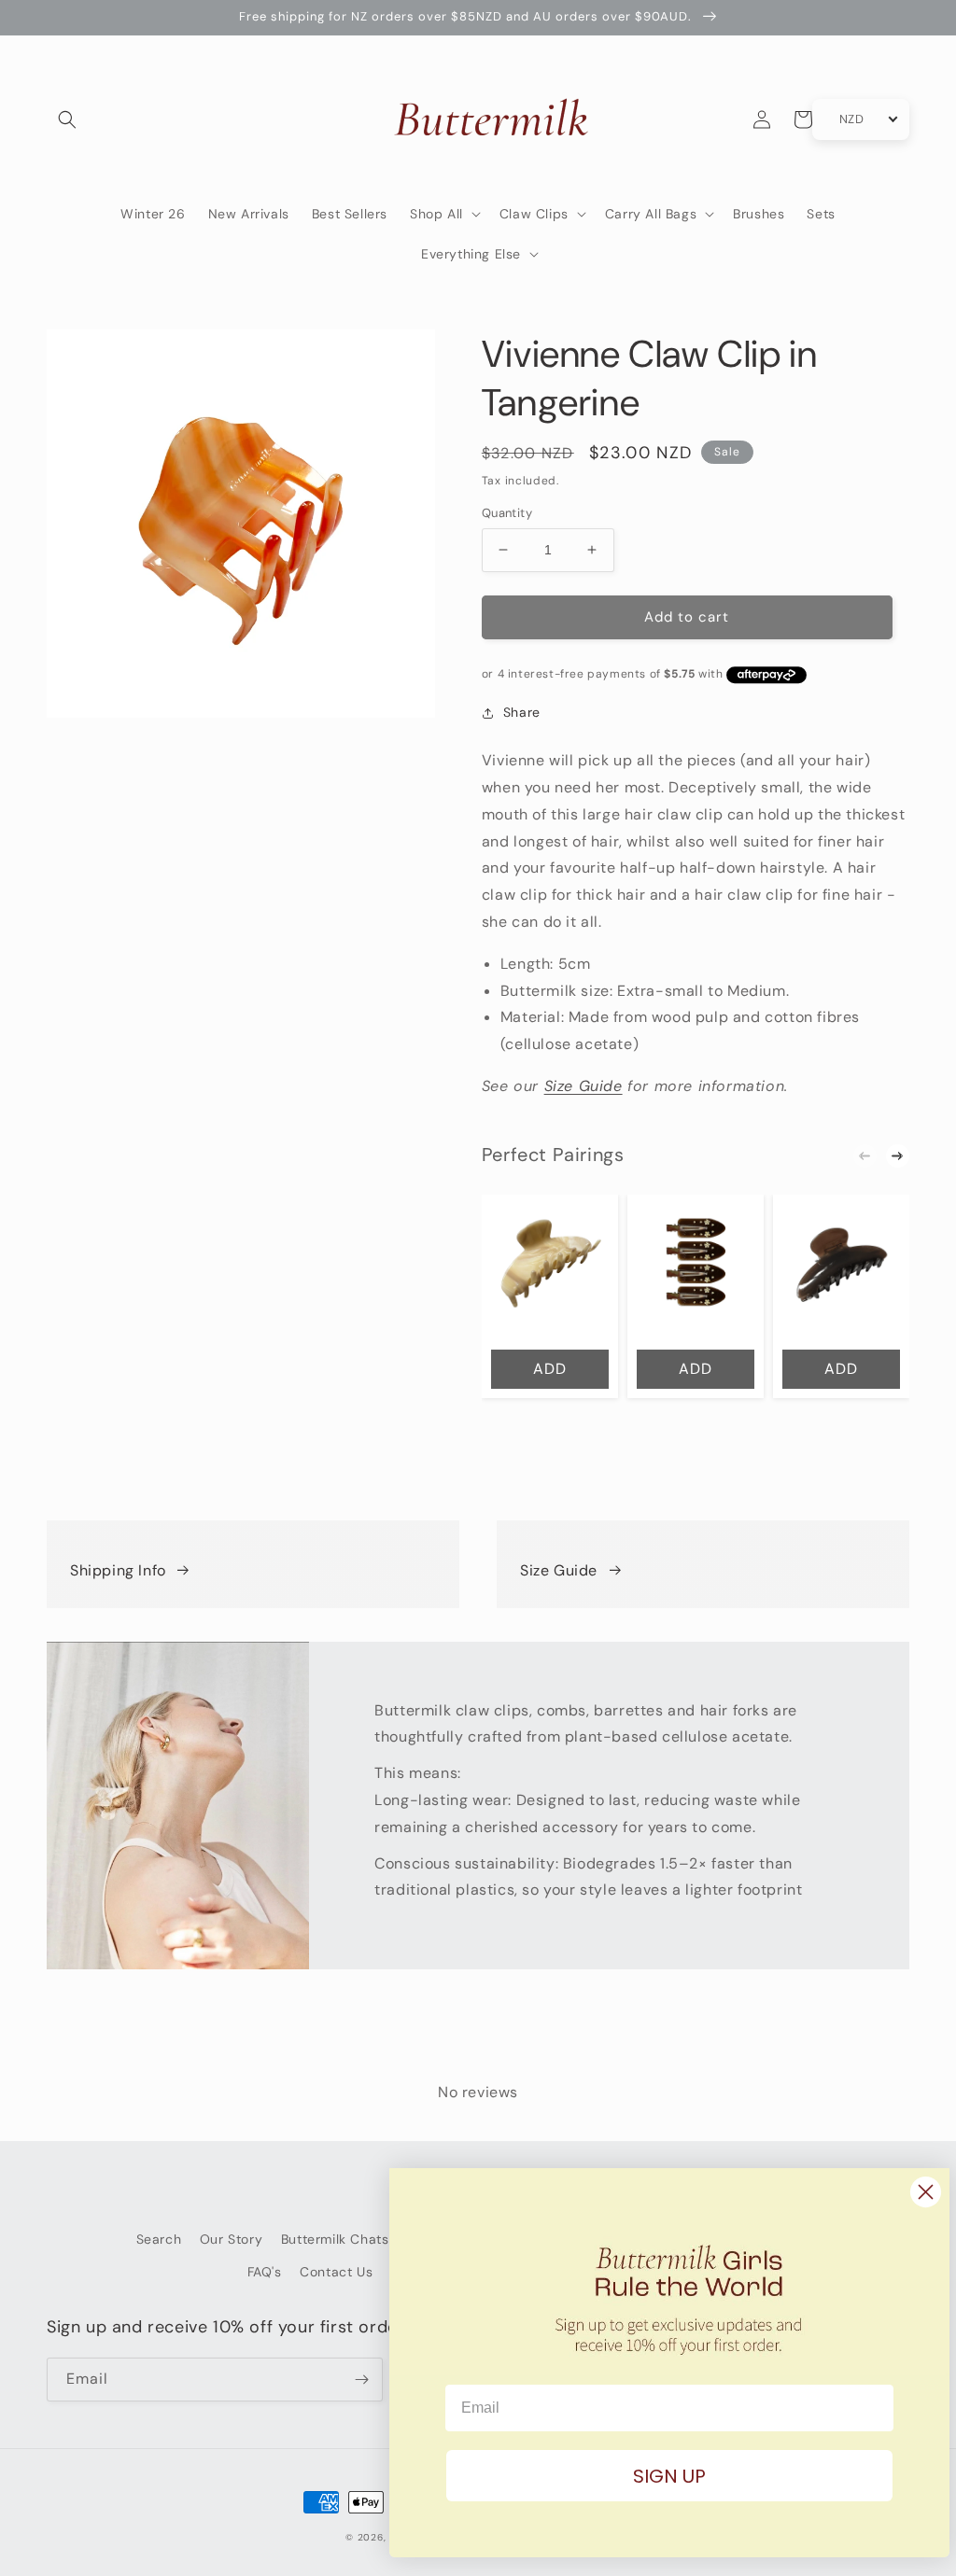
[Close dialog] (914, 2192)
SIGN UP (657, 2476)
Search (159, 2239)
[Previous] (865, 1156)
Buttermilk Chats (335, 2239)
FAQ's (265, 2272)
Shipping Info (118, 1570)
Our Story (231, 2239)
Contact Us (336, 2272)
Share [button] (522, 712)
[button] (67, 119)
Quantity (507, 513)
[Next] (898, 1156)
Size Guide (583, 1086)
